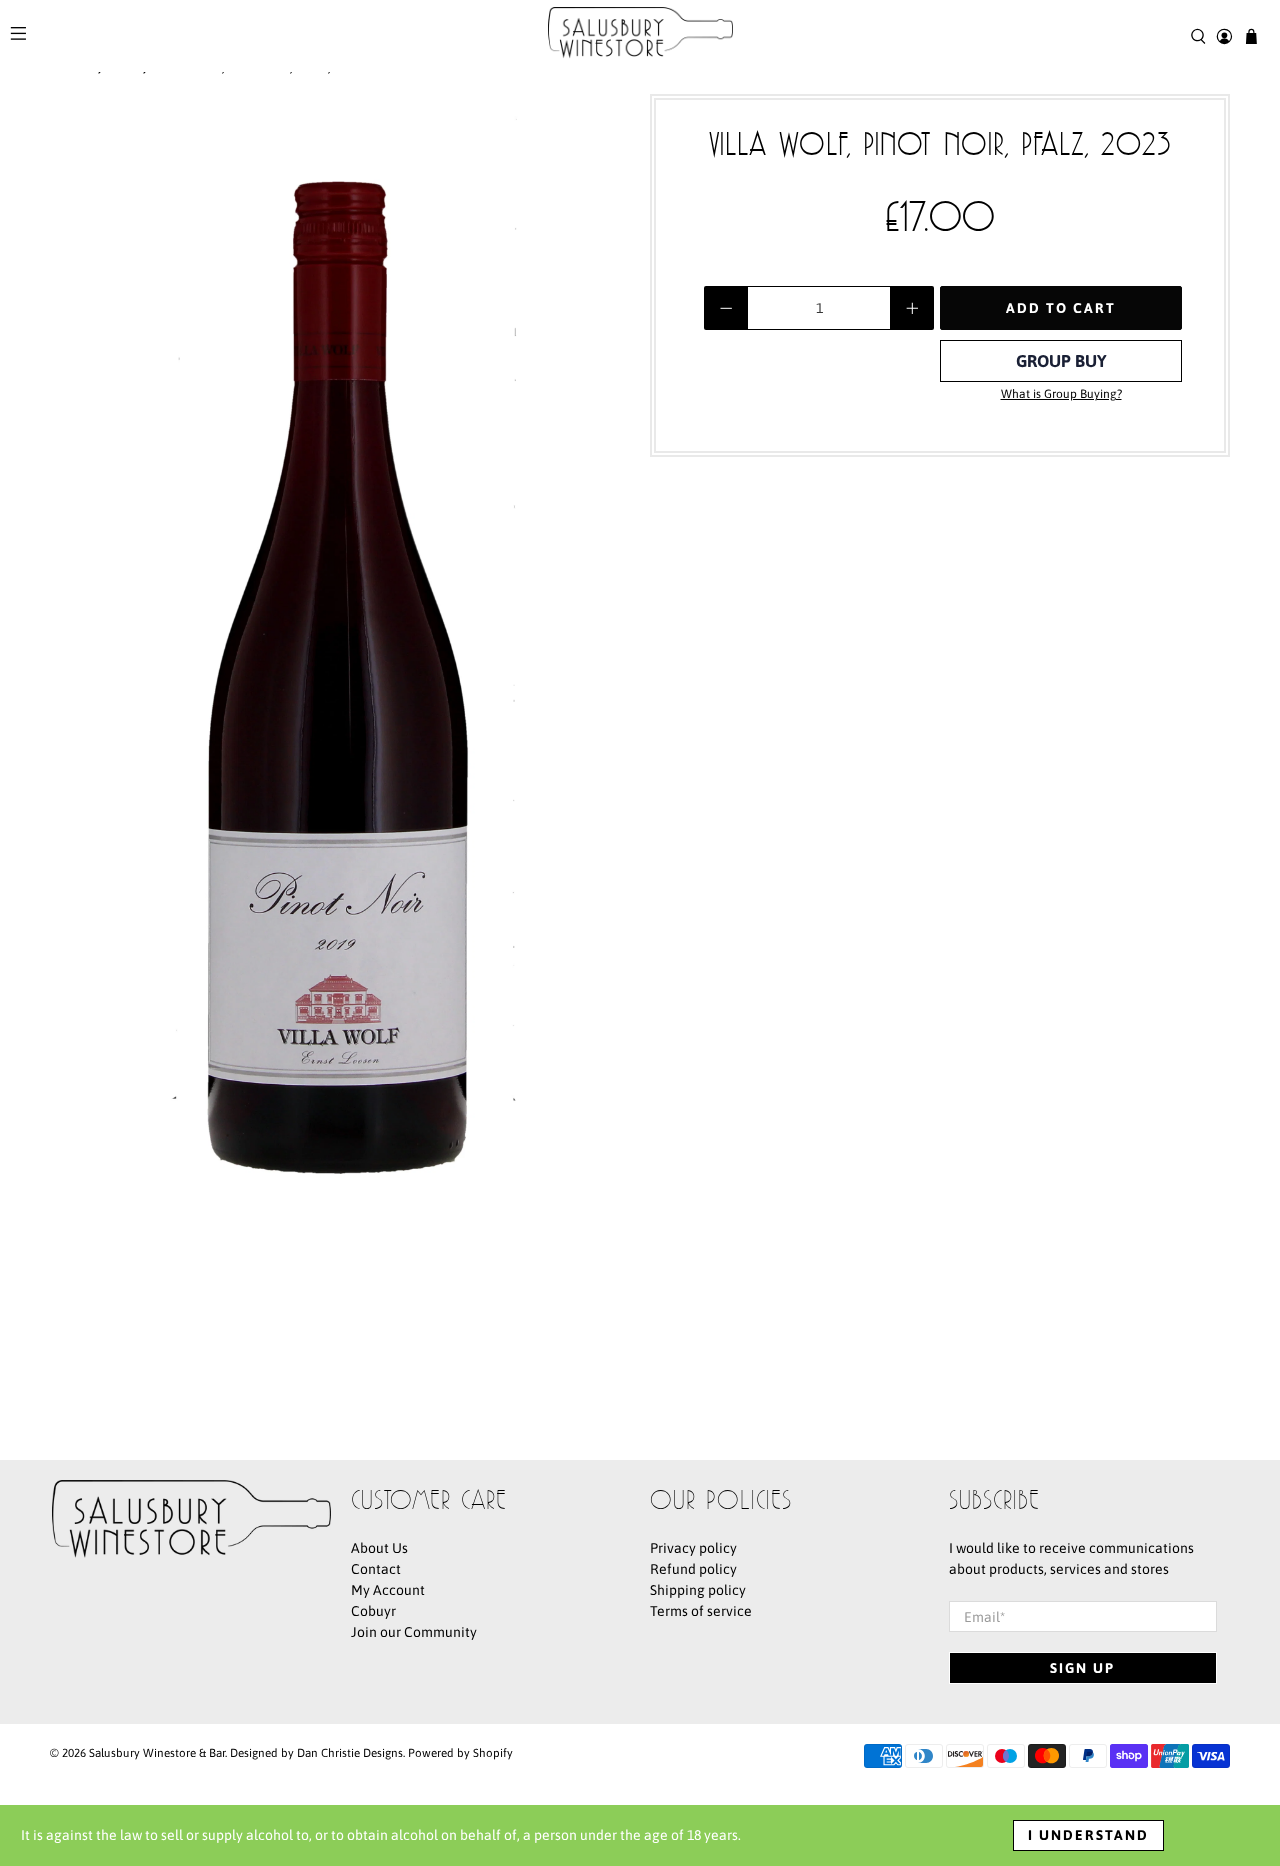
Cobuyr (373, 1611)
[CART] (1251, 36)
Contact (376, 1569)
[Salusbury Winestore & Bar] (640, 36)
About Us (379, 1548)
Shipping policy (698, 1590)
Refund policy (693, 1569)
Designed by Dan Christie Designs (316, 1752)
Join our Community (414, 1632)
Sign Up (1082, 1668)
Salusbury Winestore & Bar (157, 1752)
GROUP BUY (1061, 361)
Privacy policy (693, 1548)
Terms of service (701, 1611)
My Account (388, 1590)
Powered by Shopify (460, 1752)
